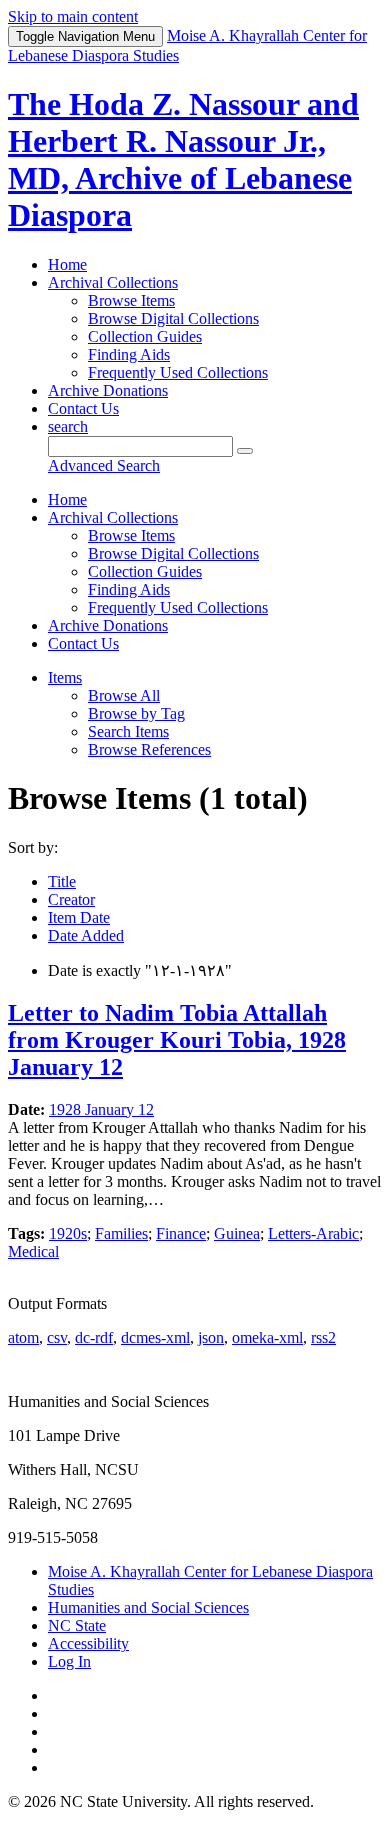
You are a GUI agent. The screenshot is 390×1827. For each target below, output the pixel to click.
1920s (68, 1233)
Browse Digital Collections (173, 318)
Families (121, 1233)
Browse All (124, 695)
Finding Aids (129, 354)
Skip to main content (73, 16)
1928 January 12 (101, 1109)
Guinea (237, 1233)
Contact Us (83, 408)
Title (62, 881)
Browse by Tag (136, 713)
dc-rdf (94, 1337)
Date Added (86, 935)
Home (67, 264)
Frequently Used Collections (178, 372)
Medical (33, 1251)
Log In (69, 1661)
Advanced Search (104, 465)
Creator (71, 899)
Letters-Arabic (313, 1233)
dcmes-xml (155, 1337)
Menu (85, 36)
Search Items (128, 731)
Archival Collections (113, 282)
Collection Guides (145, 336)
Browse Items (131, 300)
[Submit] (245, 451)
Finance (181, 1233)
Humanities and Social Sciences (148, 1607)
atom (23, 1337)
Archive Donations (108, 390)
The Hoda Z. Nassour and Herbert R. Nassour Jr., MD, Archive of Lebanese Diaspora (183, 159)
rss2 (323, 1337)
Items (65, 677)
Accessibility (88, 1643)
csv (57, 1337)
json (211, 1337)
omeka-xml (267, 1337)
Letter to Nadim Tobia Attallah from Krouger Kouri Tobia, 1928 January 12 (177, 1040)
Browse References (149, 749)
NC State (77, 1625)
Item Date (79, 917)
